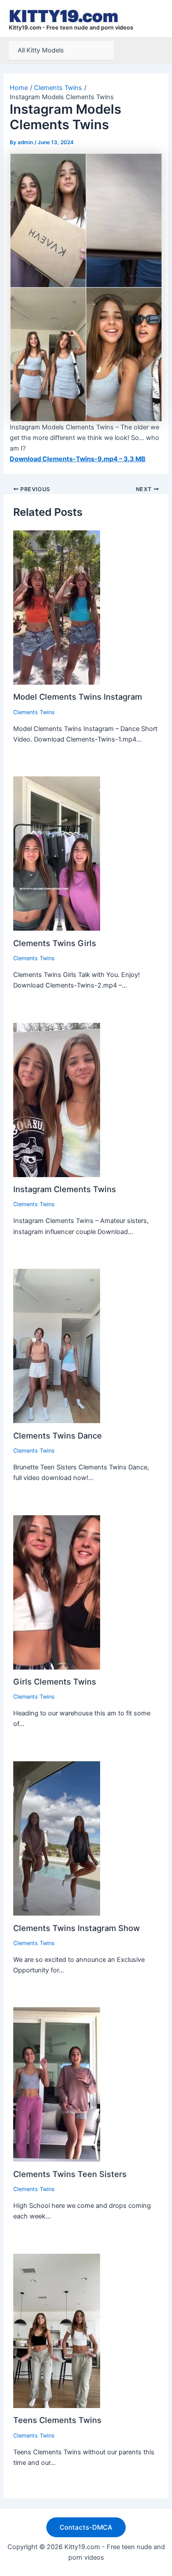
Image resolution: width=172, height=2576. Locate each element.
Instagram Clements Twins (65, 1189)
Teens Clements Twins (57, 2420)
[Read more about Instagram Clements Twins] (57, 1100)
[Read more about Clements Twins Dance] (57, 1346)
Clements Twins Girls (55, 943)
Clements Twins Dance (58, 1435)
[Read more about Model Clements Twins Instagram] (57, 607)
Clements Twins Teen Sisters (70, 2174)
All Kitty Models (41, 50)
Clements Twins (34, 712)
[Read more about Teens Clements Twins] (57, 2330)
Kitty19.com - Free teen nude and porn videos (71, 28)
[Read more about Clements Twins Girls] (57, 853)
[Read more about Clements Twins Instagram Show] (57, 1838)
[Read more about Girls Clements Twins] (57, 1592)
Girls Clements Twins (55, 1681)
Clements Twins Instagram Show (77, 1928)
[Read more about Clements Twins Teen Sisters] (57, 2084)
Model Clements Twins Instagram (78, 697)
